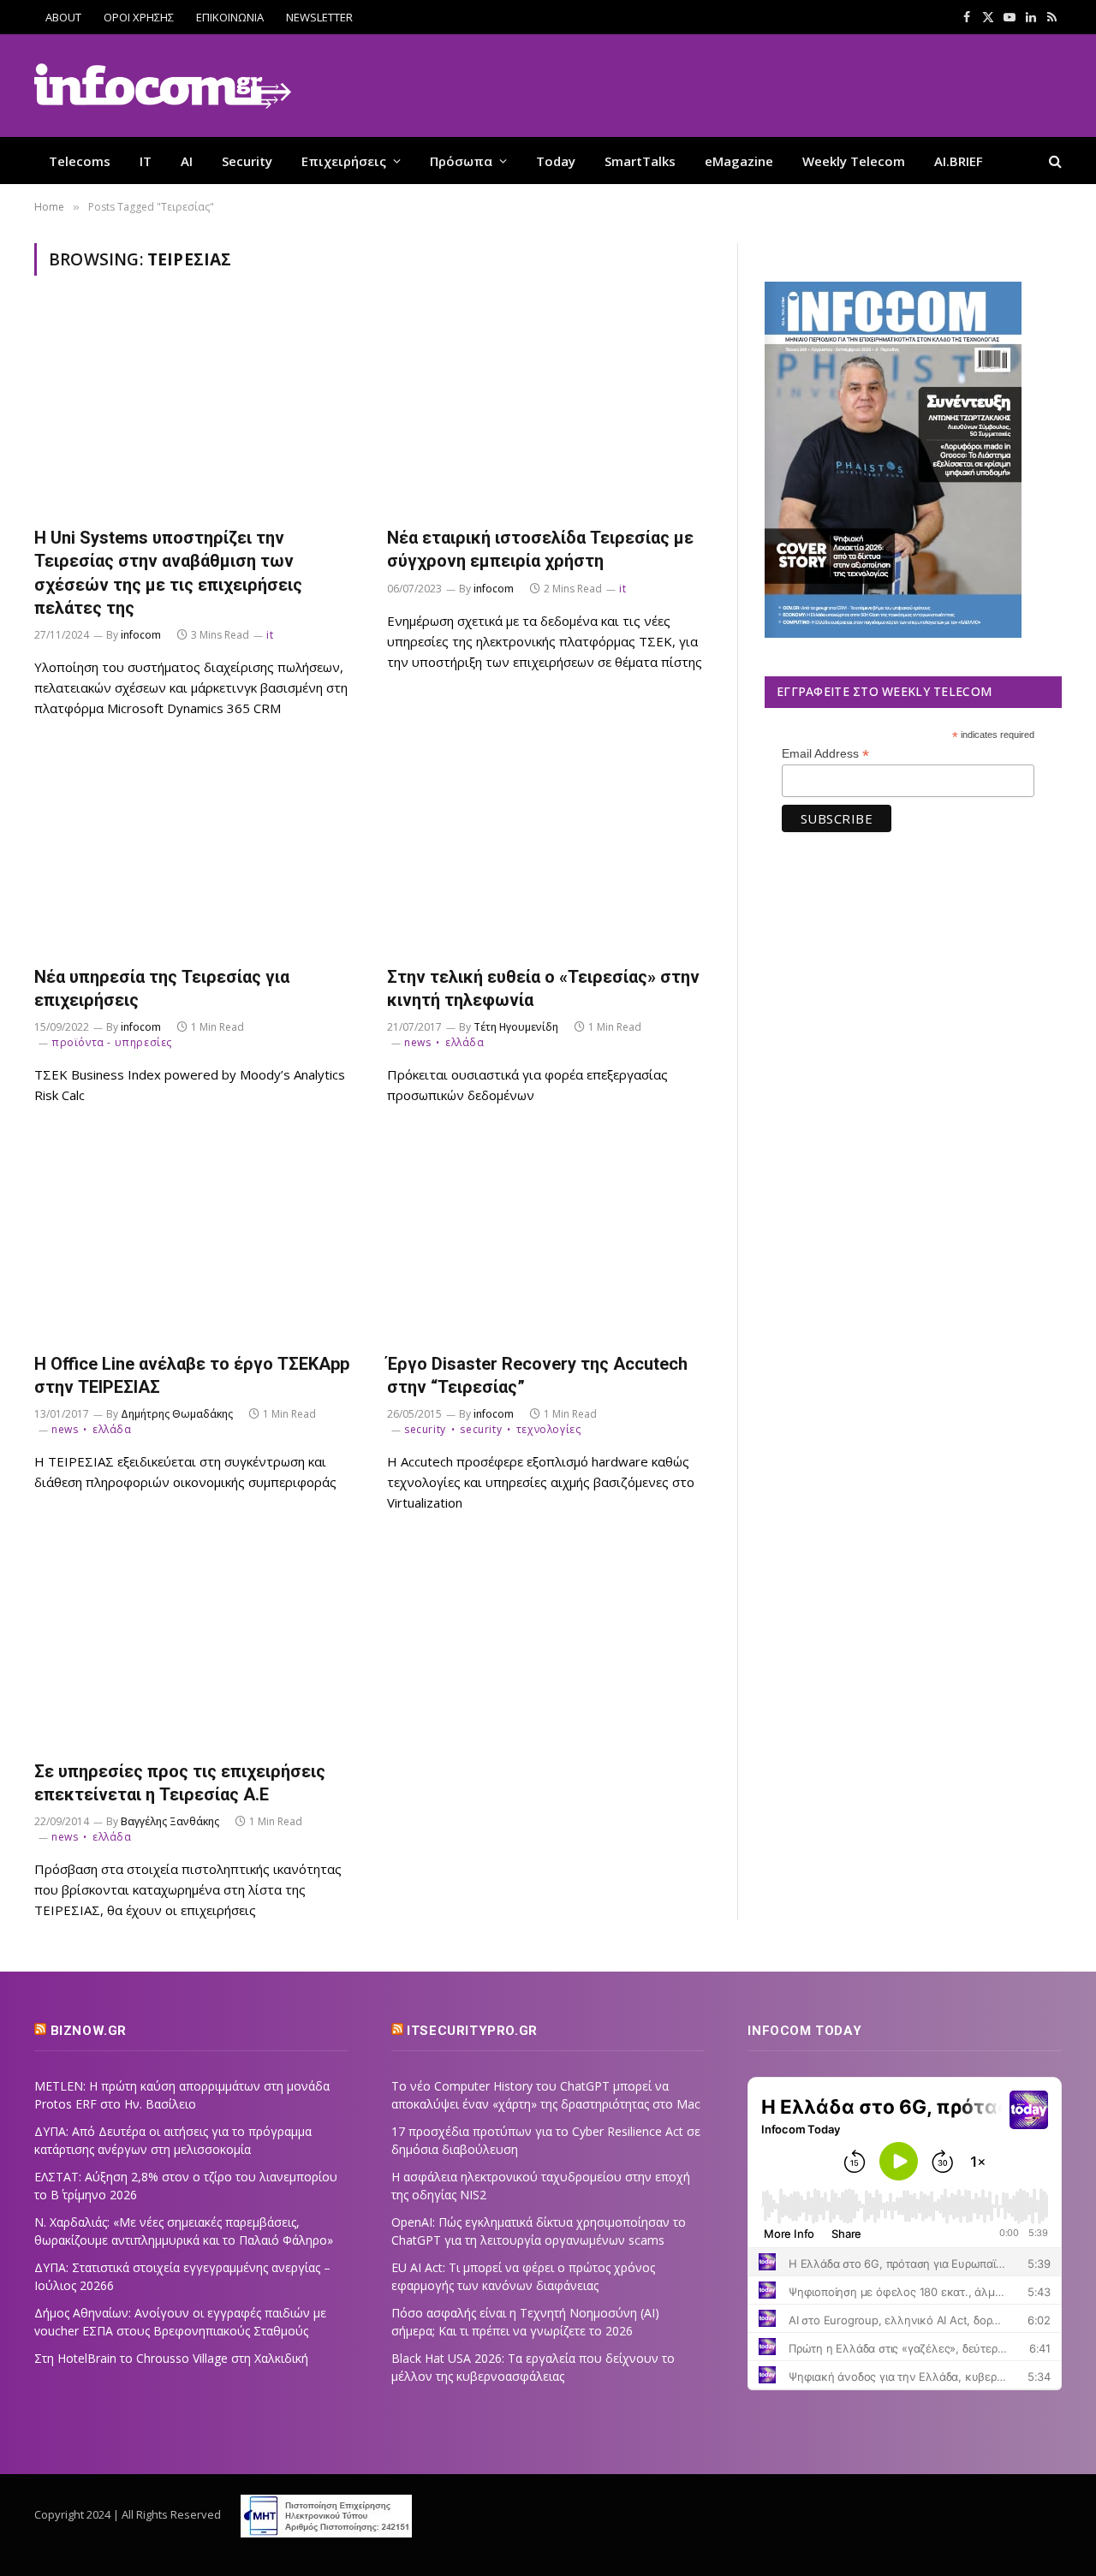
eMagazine (739, 161)
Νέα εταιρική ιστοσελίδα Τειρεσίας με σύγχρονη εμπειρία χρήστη (540, 549)
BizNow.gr (89, 2031)
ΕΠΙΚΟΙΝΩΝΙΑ (230, 17)
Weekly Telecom (854, 161)
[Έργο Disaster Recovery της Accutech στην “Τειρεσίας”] (548, 1237)
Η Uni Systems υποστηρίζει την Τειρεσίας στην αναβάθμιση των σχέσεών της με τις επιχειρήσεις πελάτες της (168, 573)
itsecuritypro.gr (472, 2031)
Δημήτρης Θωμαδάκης (177, 1414)
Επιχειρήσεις (344, 161)
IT (146, 161)
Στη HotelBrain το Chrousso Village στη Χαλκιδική (171, 2358)
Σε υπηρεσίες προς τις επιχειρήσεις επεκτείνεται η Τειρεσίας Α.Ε (180, 1783)
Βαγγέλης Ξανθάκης (170, 1821)
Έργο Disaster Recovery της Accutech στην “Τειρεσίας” (537, 1375)
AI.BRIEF (959, 161)
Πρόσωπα (461, 161)
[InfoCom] (163, 86)
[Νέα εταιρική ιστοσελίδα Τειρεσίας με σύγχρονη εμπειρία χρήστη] (548, 411)
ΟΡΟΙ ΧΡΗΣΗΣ (139, 17)
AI (187, 161)
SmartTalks (640, 161)
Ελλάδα (465, 1042)
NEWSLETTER (319, 17)
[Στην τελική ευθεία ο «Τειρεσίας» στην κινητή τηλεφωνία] (548, 851)
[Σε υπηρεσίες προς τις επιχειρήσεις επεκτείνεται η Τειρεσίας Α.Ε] (195, 1645)
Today (556, 161)
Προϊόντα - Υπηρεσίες (112, 1042)
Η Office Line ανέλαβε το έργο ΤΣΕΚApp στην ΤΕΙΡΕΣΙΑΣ (192, 1375)
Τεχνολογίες (548, 1429)
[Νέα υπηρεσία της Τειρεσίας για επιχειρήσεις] (195, 851)
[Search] (1054, 161)
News (417, 1042)
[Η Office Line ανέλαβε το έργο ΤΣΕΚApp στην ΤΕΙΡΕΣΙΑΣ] (195, 1237)
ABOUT (63, 17)
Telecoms (80, 161)
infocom (141, 635)
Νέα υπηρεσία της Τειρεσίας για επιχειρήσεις (162, 988)
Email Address (825, 754)
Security (247, 161)
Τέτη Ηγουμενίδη (516, 1027)
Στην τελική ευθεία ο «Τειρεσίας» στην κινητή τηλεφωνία (543, 988)
